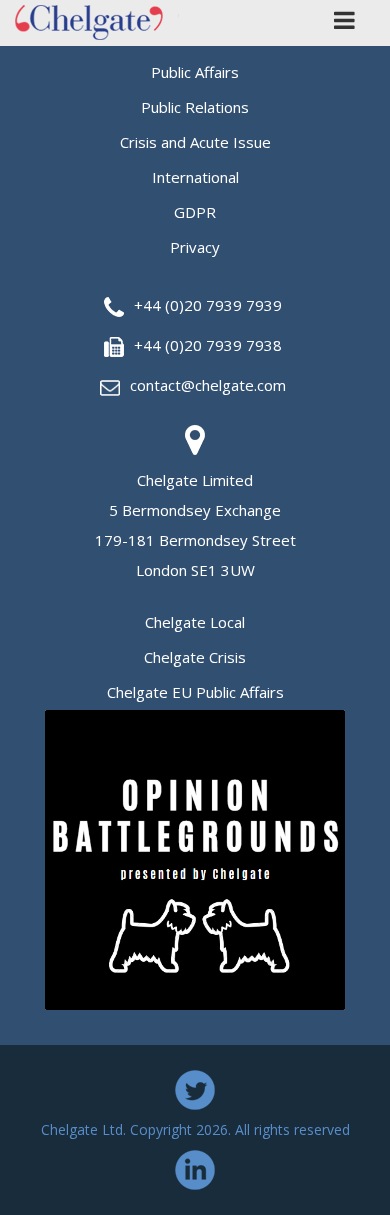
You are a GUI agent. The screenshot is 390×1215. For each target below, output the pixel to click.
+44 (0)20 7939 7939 (208, 305)
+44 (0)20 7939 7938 (208, 345)
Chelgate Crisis (195, 657)
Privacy (195, 247)
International (195, 177)
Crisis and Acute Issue (195, 142)
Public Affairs (195, 72)
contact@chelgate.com (208, 385)
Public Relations (195, 107)
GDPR (195, 212)
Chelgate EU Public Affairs (195, 692)
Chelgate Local (195, 622)
